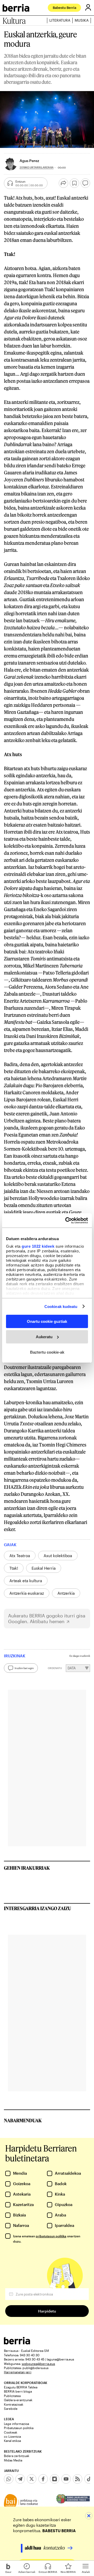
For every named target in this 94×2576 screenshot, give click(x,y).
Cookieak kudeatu (61, 1306)
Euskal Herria (44, 1568)
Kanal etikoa (12, 2441)
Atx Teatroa (20, 1556)
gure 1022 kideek (38, 1246)
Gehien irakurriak (27, 1868)
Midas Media (13, 2460)
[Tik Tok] (89, 2479)
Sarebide (11, 2408)
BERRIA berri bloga (18, 2391)
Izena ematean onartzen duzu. (47, 2239)
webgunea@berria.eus (38, 2364)
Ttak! (14, 1568)
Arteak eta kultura (26, 1581)
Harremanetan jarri (18, 2372)
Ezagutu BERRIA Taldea (21, 2387)
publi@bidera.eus (36, 2368)
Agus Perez (29, 161)
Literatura (60, 20)
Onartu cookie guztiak (47, 1321)
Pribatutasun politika (19, 2428)
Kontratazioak (14, 2404)
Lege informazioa (16, 2424)
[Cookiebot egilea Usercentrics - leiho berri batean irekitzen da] (66, 1220)
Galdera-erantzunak (18, 2400)
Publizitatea (12, 2396)
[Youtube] (66, 2479)
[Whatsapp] (9, 2479)
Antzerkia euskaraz (27, 1593)
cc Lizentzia (12, 2436)
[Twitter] (32, 2479)
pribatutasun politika (51, 2236)
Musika (82, 20)
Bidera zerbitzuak (17, 2456)
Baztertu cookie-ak (47, 1352)
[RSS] (78, 2479)
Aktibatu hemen (47, 1621)
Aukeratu (44, 1337)
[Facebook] (43, 2479)
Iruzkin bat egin (24, 1668)
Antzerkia (66, 1593)
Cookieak (11, 2432)
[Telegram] (20, 2479)
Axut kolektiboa (58, 1556)
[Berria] (17, 2343)
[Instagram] (55, 2479)
